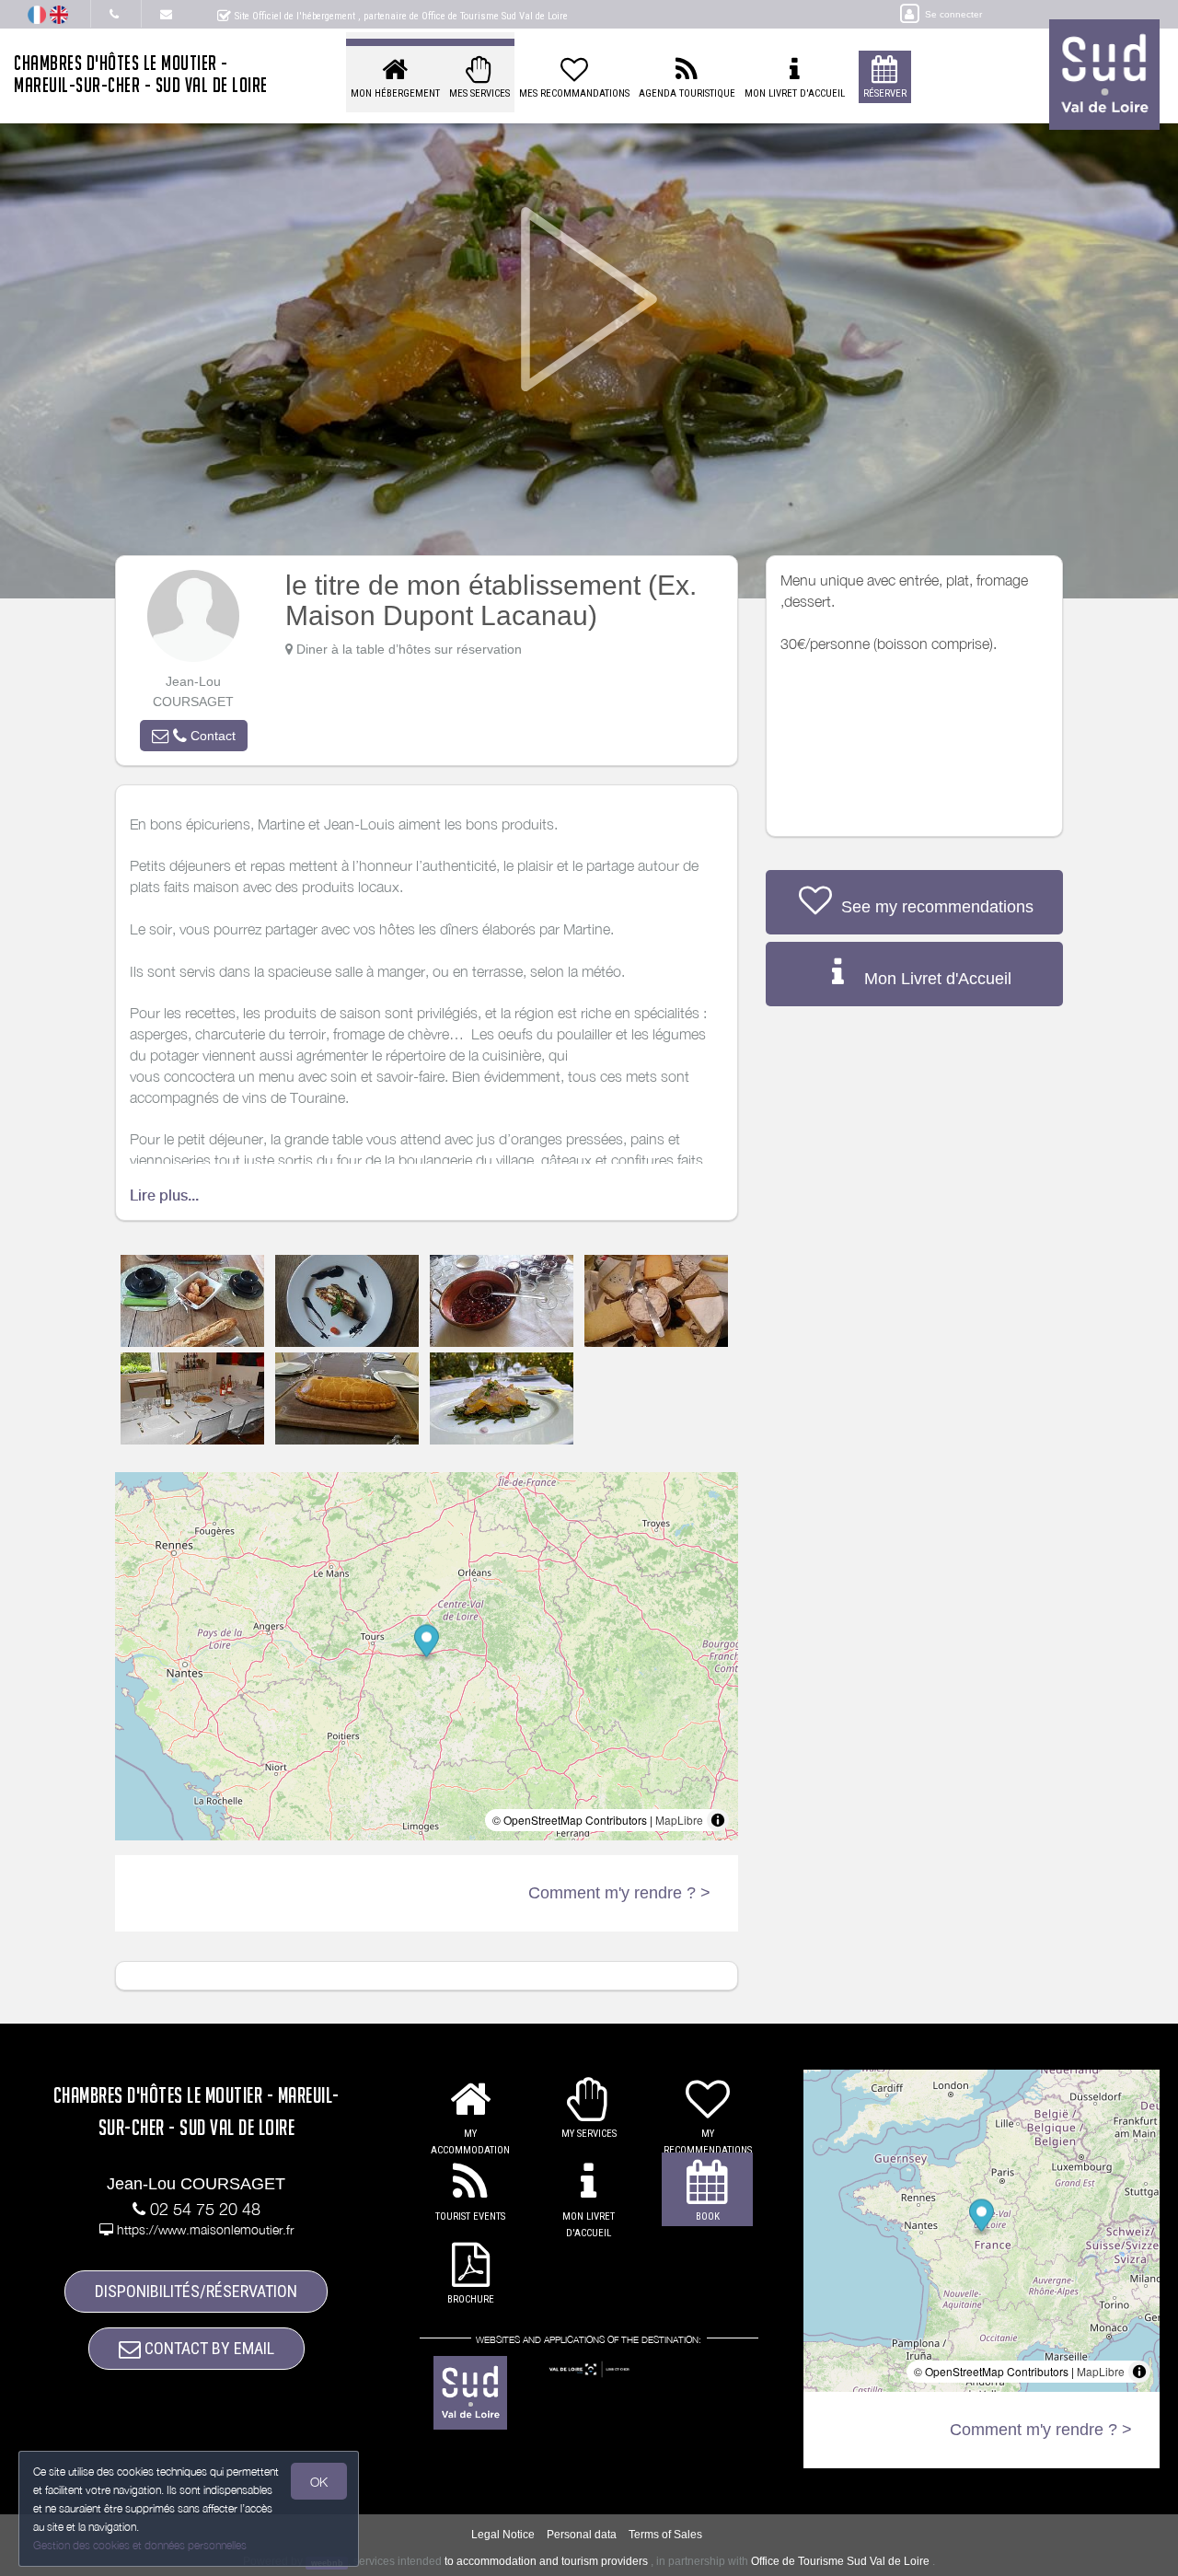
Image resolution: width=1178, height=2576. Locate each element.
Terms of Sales (665, 2535)
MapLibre (679, 1820)
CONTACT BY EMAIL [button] (208, 2348)
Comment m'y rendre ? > (619, 1893)
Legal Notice (503, 2535)
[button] (194, 736)
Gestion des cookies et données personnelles (140, 2545)
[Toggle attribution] (718, 1820)
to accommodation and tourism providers (546, 2561)
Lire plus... (164, 1195)
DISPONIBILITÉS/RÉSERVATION (196, 2291)
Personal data (582, 2535)
